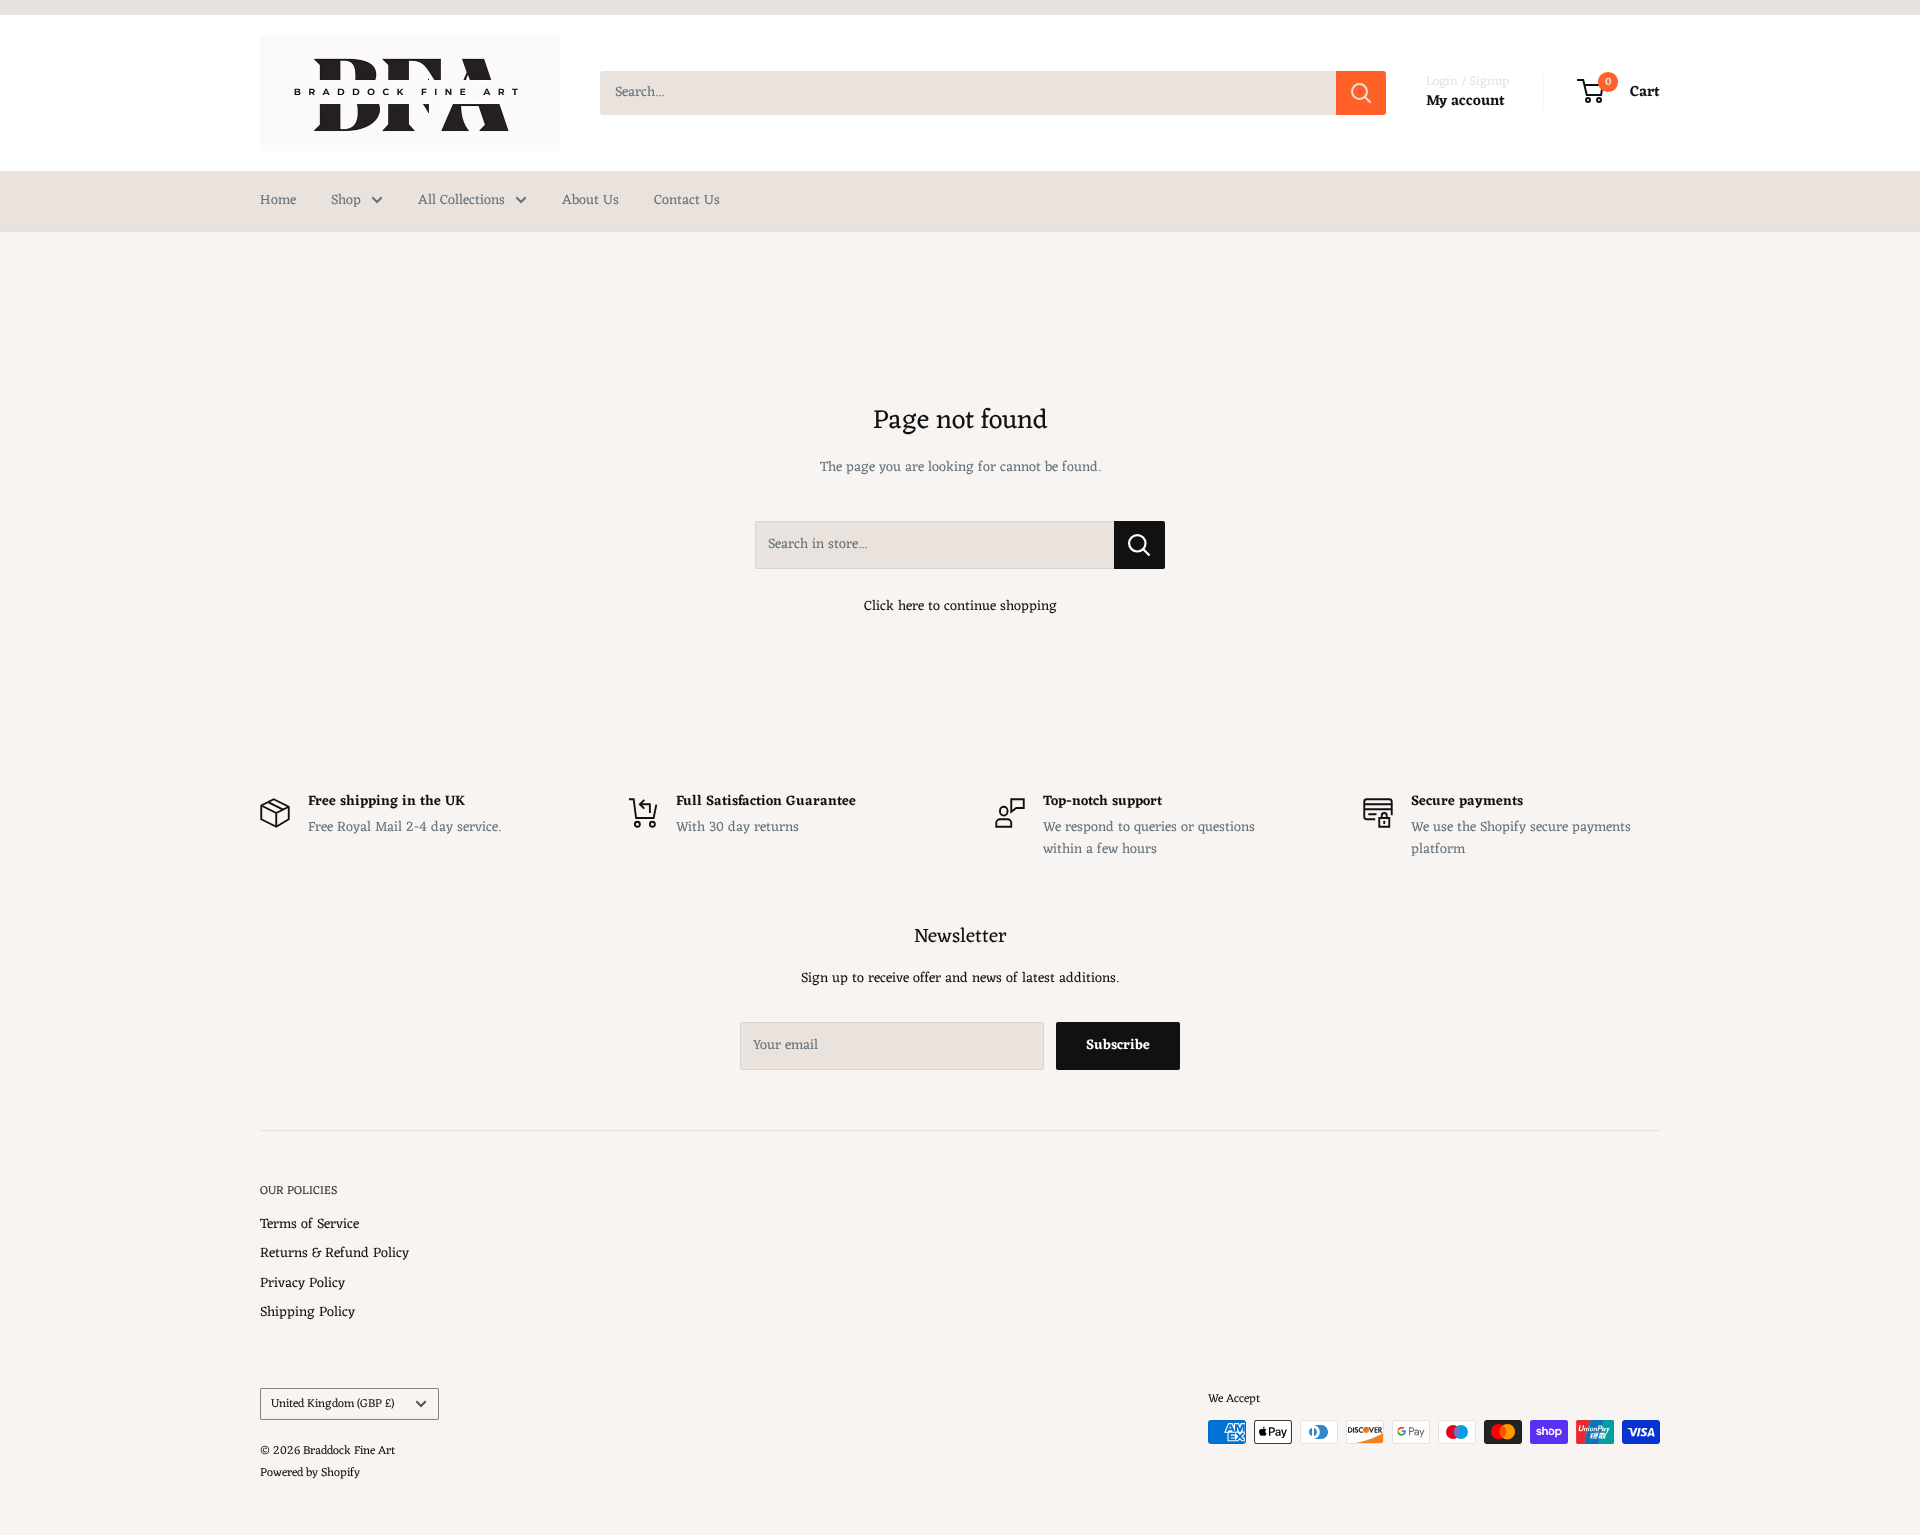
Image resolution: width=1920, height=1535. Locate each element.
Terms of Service (309, 1224)
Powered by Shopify (310, 1473)
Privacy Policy (302, 1283)
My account (1465, 101)
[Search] (1361, 93)
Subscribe (1118, 1045)
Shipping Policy (307, 1312)
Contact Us (687, 200)
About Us (590, 200)
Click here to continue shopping (960, 606)
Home (278, 200)
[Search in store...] (1139, 545)
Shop (346, 200)
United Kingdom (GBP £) (332, 1404)
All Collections (461, 200)
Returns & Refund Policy (334, 1253)
